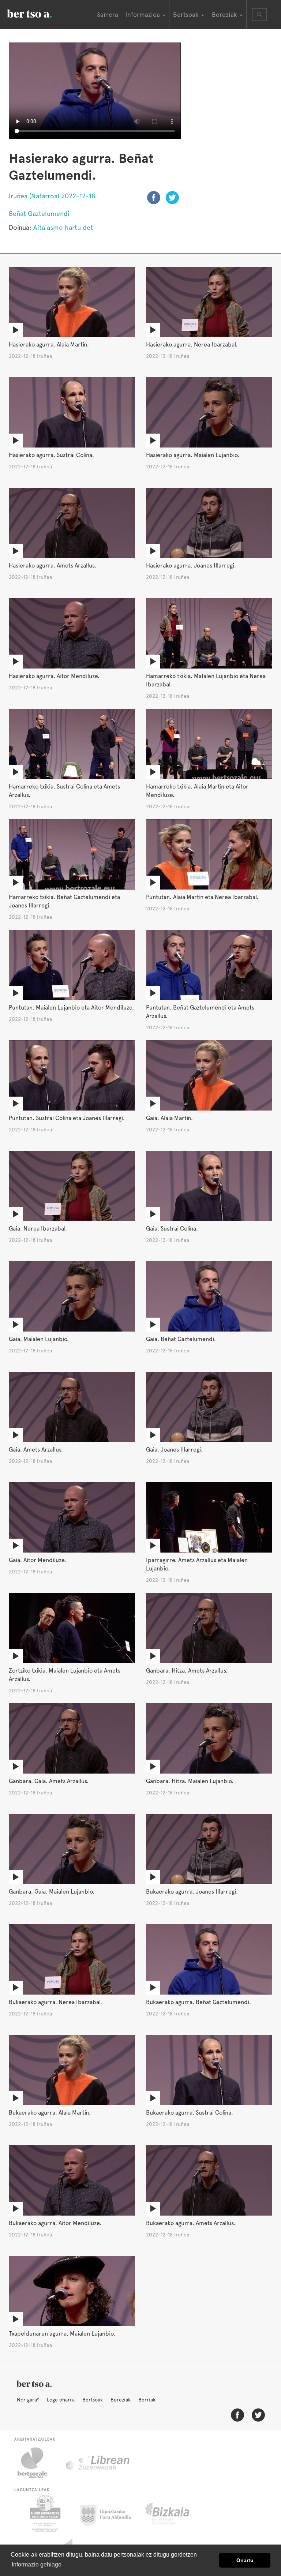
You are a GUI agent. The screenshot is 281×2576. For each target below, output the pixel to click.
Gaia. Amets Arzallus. (36, 1450)
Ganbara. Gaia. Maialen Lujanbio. (52, 1892)
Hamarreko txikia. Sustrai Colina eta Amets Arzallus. (64, 791)
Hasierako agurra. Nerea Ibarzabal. (192, 345)
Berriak (147, 2400)
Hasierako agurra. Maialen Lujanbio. (193, 455)
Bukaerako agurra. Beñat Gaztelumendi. (198, 2002)
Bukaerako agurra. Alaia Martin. (50, 2113)
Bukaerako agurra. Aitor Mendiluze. (55, 2223)
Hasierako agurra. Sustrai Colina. (51, 455)
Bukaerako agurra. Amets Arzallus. (191, 2223)
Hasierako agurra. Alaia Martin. (49, 345)
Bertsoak (93, 2400)
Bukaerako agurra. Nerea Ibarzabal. (55, 2002)
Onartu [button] (245, 2560)
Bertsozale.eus (37, 2463)
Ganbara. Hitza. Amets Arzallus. (187, 1671)
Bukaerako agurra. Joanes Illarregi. (192, 1892)
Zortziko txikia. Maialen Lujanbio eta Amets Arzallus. (65, 1675)
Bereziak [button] (225, 15)
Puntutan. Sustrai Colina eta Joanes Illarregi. (67, 1118)
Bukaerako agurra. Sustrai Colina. (190, 2113)
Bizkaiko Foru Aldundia (175, 2513)
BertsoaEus (40, 13)
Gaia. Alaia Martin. (169, 1118)
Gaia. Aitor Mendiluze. (38, 1560)
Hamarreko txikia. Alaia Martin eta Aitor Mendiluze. (197, 791)
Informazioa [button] (144, 15)
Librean (98, 2463)
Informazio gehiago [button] (37, 2564)
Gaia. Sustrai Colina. (172, 1229)
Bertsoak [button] (187, 15)
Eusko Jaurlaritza (44, 2513)
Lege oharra (61, 2400)
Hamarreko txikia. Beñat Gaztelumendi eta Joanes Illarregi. (64, 901)
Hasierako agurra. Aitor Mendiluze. (54, 676)
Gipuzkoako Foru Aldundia (110, 2513)
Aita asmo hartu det (63, 227)
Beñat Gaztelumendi (39, 214)
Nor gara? (28, 2400)
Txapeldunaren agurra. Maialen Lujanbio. (62, 2334)
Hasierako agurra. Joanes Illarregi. (191, 566)
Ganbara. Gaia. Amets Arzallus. (49, 1781)
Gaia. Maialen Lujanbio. (39, 1339)
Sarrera (108, 15)
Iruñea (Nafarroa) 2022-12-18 (52, 196)
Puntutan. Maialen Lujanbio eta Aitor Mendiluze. (71, 1008)
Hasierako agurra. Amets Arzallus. (53, 566)
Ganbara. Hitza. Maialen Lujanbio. (190, 1781)
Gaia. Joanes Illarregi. (174, 1450)
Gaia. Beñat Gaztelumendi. (181, 1339)
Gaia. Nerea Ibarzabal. (38, 1229)
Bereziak (121, 2400)
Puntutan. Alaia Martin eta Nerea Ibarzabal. (202, 897)
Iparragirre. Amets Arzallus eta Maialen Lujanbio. (197, 1564)
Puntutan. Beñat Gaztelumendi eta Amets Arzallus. (200, 1012)
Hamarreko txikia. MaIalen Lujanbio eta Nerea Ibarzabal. (206, 680)
